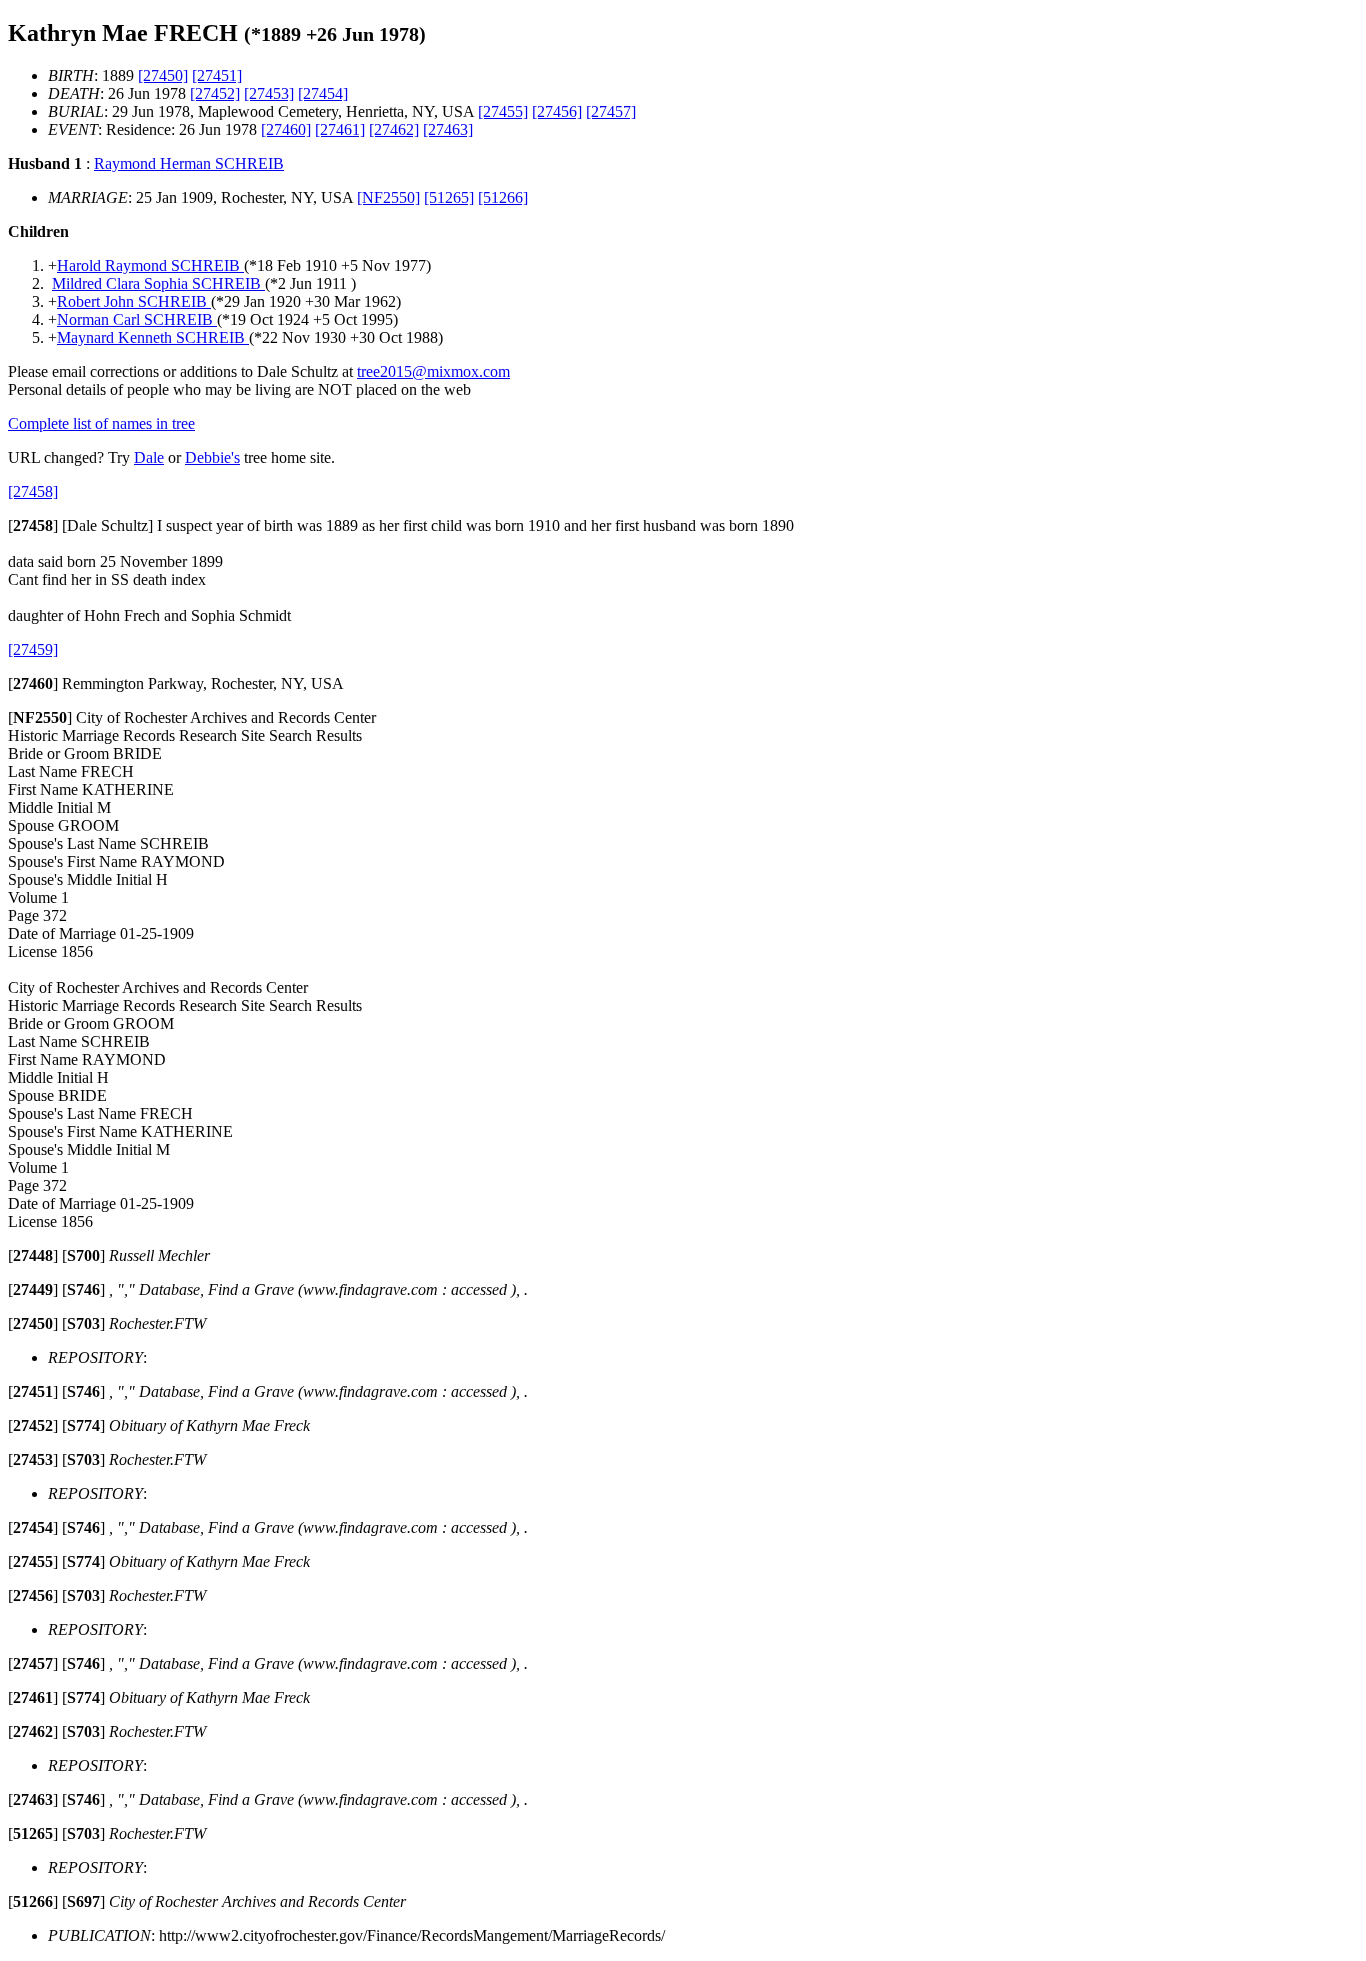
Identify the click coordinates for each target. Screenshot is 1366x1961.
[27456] (557, 111)
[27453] (269, 93)
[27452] (215, 93)
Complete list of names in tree (101, 423)
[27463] (448, 129)
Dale (149, 457)
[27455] (503, 111)
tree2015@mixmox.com (433, 371)
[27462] (394, 129)
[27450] (163, 75)
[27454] (323, 93)
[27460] (286, 129)
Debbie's (212, 457)
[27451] (217, 75)
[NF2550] (388, 197)
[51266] (503, 197)
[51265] (449, 197)
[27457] (611, 111)
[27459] (33, 649)
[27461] (340, 129)
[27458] (33, 491)
